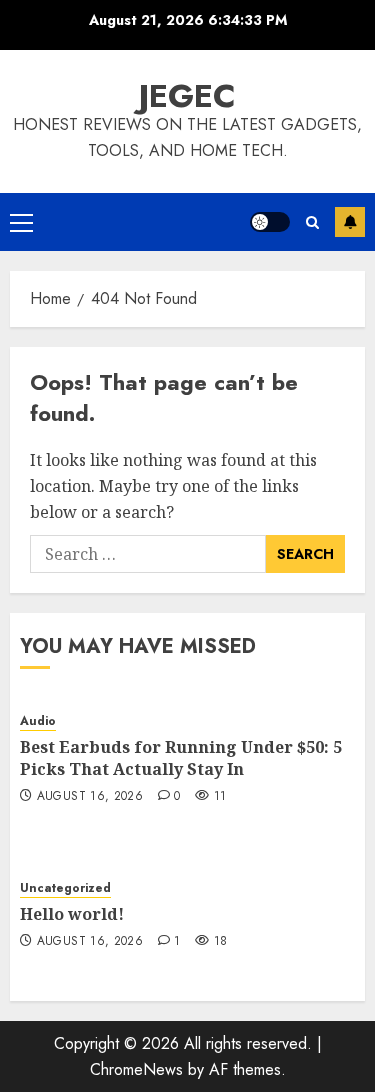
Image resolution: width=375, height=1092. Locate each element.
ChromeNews (136, 1069)
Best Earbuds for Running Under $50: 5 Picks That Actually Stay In (181, 758)
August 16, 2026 (90, 797)
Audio (38, 721)
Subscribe (350, 222)
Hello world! (72, 914)
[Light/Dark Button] (270, 222)
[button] (21, 222)
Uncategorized (65, 888)
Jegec (187, 96)
